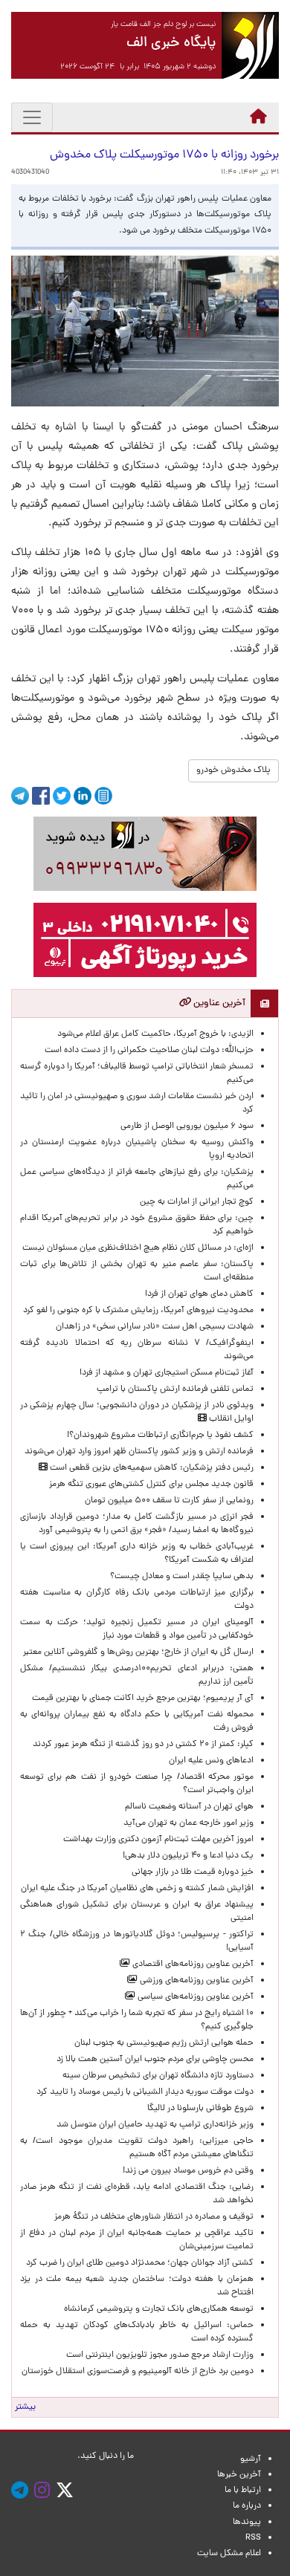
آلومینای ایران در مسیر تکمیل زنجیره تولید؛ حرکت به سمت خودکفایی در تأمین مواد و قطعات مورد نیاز (137, 1629)
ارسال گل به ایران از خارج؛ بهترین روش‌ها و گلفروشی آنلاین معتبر (138, 1652)
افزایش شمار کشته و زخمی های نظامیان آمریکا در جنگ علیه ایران (137, 1889)
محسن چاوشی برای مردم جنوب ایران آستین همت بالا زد (155, 2060)
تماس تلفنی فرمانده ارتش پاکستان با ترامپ (175, 1389)
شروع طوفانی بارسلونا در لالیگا (200, 2109)
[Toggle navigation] (32, 117)
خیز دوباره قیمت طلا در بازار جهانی (193, 1872)
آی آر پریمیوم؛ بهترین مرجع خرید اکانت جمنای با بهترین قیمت (143, 1699)
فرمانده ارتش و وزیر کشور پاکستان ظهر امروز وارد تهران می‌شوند (139, 1452)
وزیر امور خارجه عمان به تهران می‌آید (188, 1823)
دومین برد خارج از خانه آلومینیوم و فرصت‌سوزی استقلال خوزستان (138, 2372)
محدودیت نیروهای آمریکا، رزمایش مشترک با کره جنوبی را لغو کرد (138, 1311)
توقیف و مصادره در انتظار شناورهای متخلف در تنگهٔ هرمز (154, 2217)
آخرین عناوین (218, 1003)
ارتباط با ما (243, 2491)
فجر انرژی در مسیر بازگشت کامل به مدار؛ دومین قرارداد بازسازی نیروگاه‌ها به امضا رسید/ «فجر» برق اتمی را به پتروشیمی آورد (137, 1524)
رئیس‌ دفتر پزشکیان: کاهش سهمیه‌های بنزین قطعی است (151, 1468)
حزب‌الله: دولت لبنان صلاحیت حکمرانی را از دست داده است (149, 1051)
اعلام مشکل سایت (229, 2554)
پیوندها (247, 2523)
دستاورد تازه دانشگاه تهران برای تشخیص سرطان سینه (158, 2076)
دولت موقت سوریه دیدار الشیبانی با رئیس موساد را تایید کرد (145, 2092)
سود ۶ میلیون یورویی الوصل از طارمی (187, 1126)
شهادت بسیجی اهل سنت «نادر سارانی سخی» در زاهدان (155, 1327)
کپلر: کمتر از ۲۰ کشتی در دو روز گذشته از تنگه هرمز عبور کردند (143, 1745)
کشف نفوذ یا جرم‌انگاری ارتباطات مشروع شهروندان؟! (160, 1435)
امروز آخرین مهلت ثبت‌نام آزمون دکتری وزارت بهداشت (158, 1840)
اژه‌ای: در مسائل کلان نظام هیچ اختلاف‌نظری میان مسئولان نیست (138, 1248)
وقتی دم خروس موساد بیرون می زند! (188, 2171)
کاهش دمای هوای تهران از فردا (199, 1294)
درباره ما (247, 2506)
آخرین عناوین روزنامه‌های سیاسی (194, 1997)
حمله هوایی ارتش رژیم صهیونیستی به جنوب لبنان (164, 2043)
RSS (253, 2538)
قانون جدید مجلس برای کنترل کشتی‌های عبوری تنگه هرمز (151, 1485)
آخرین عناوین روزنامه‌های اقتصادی (192, 1965)
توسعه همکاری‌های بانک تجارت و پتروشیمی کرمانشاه (159, 2309)
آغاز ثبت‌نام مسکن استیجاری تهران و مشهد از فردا (167, 1373)
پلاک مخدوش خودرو (233, 770)
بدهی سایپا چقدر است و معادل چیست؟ (182, 1577)
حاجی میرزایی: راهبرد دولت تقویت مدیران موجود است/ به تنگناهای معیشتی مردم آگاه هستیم (137, 2148)
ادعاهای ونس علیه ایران (211, 1761)
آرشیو (251, 2459)
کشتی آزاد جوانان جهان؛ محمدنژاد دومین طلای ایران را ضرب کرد (140, 2263)
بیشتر (25, 2407)
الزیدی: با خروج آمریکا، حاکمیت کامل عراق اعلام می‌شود (155, 1034)
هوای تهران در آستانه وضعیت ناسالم (189, 1807)
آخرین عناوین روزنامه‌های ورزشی (196, 1981)
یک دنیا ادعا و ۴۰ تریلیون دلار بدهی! (188, 1856)
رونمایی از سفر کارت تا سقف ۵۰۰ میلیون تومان (169, 1501)
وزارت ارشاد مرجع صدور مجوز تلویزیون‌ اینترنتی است (160, 2355)
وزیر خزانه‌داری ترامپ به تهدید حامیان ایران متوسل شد (155, 2125)
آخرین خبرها (239, 2475)
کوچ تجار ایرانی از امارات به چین (197, 1202)
